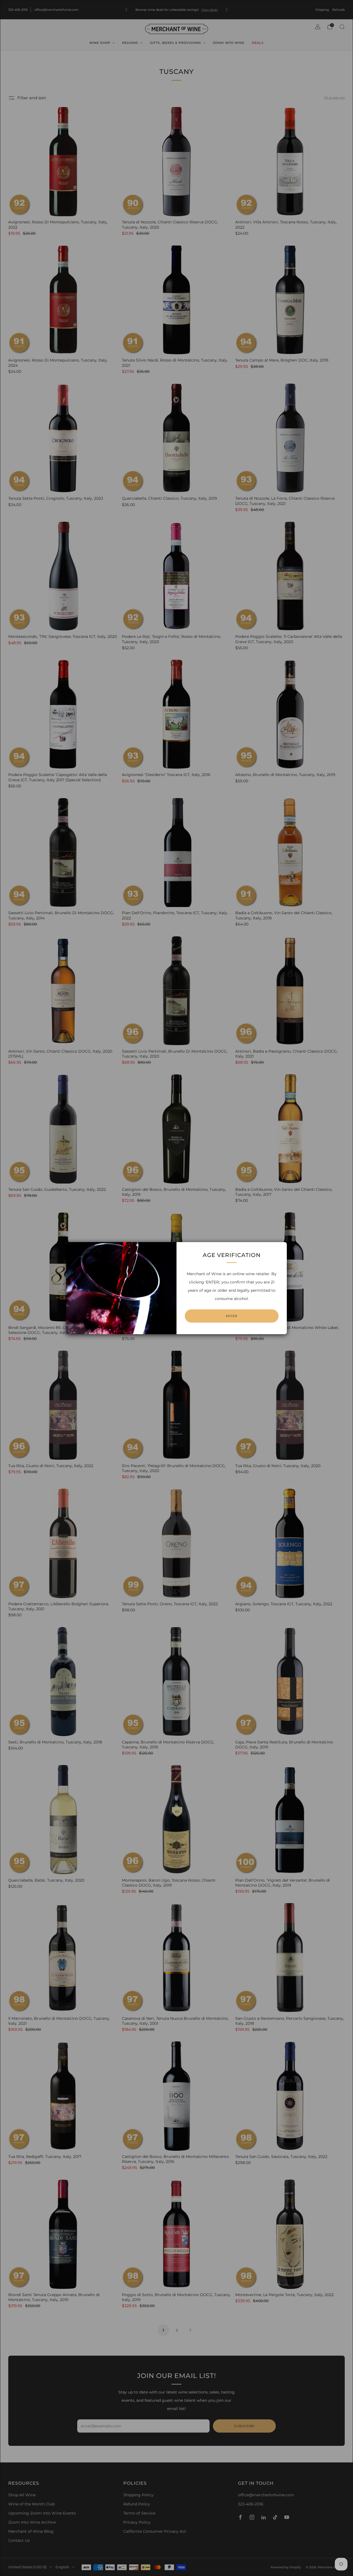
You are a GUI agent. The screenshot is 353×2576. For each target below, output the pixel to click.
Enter (232, 1316)
